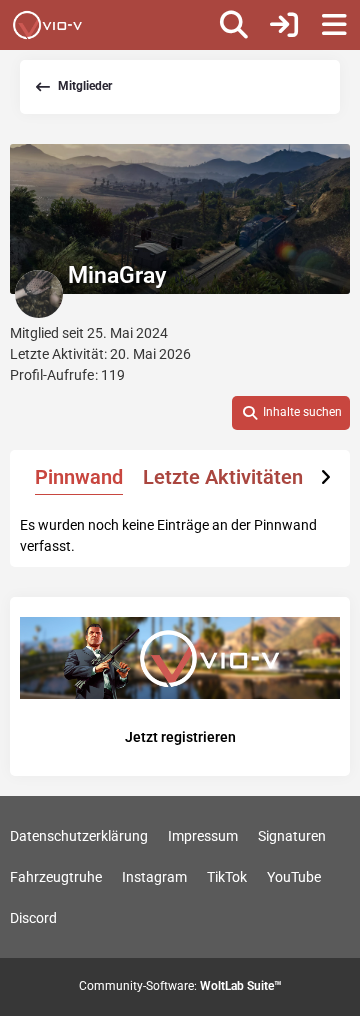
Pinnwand (79, 477)
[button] (291, 413)
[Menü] (334, 25)
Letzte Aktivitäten (223, 477)
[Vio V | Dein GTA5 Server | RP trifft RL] (47, 25)
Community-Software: (180, 986)
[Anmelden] (284, 25)
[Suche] (234, 25)
